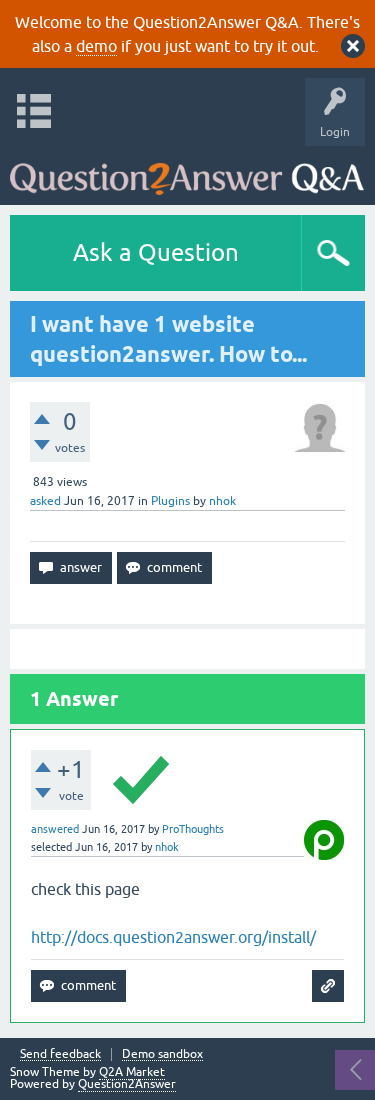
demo (96, 46)
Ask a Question (156, 252)
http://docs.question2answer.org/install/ (173, 937)
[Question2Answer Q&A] (187, 170)
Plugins (170, 501)
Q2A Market (132, 1072)
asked (45, 501)
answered (55, 829)
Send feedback (60, 1054)
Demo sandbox (162, 1054)
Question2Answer (127, 1084)
